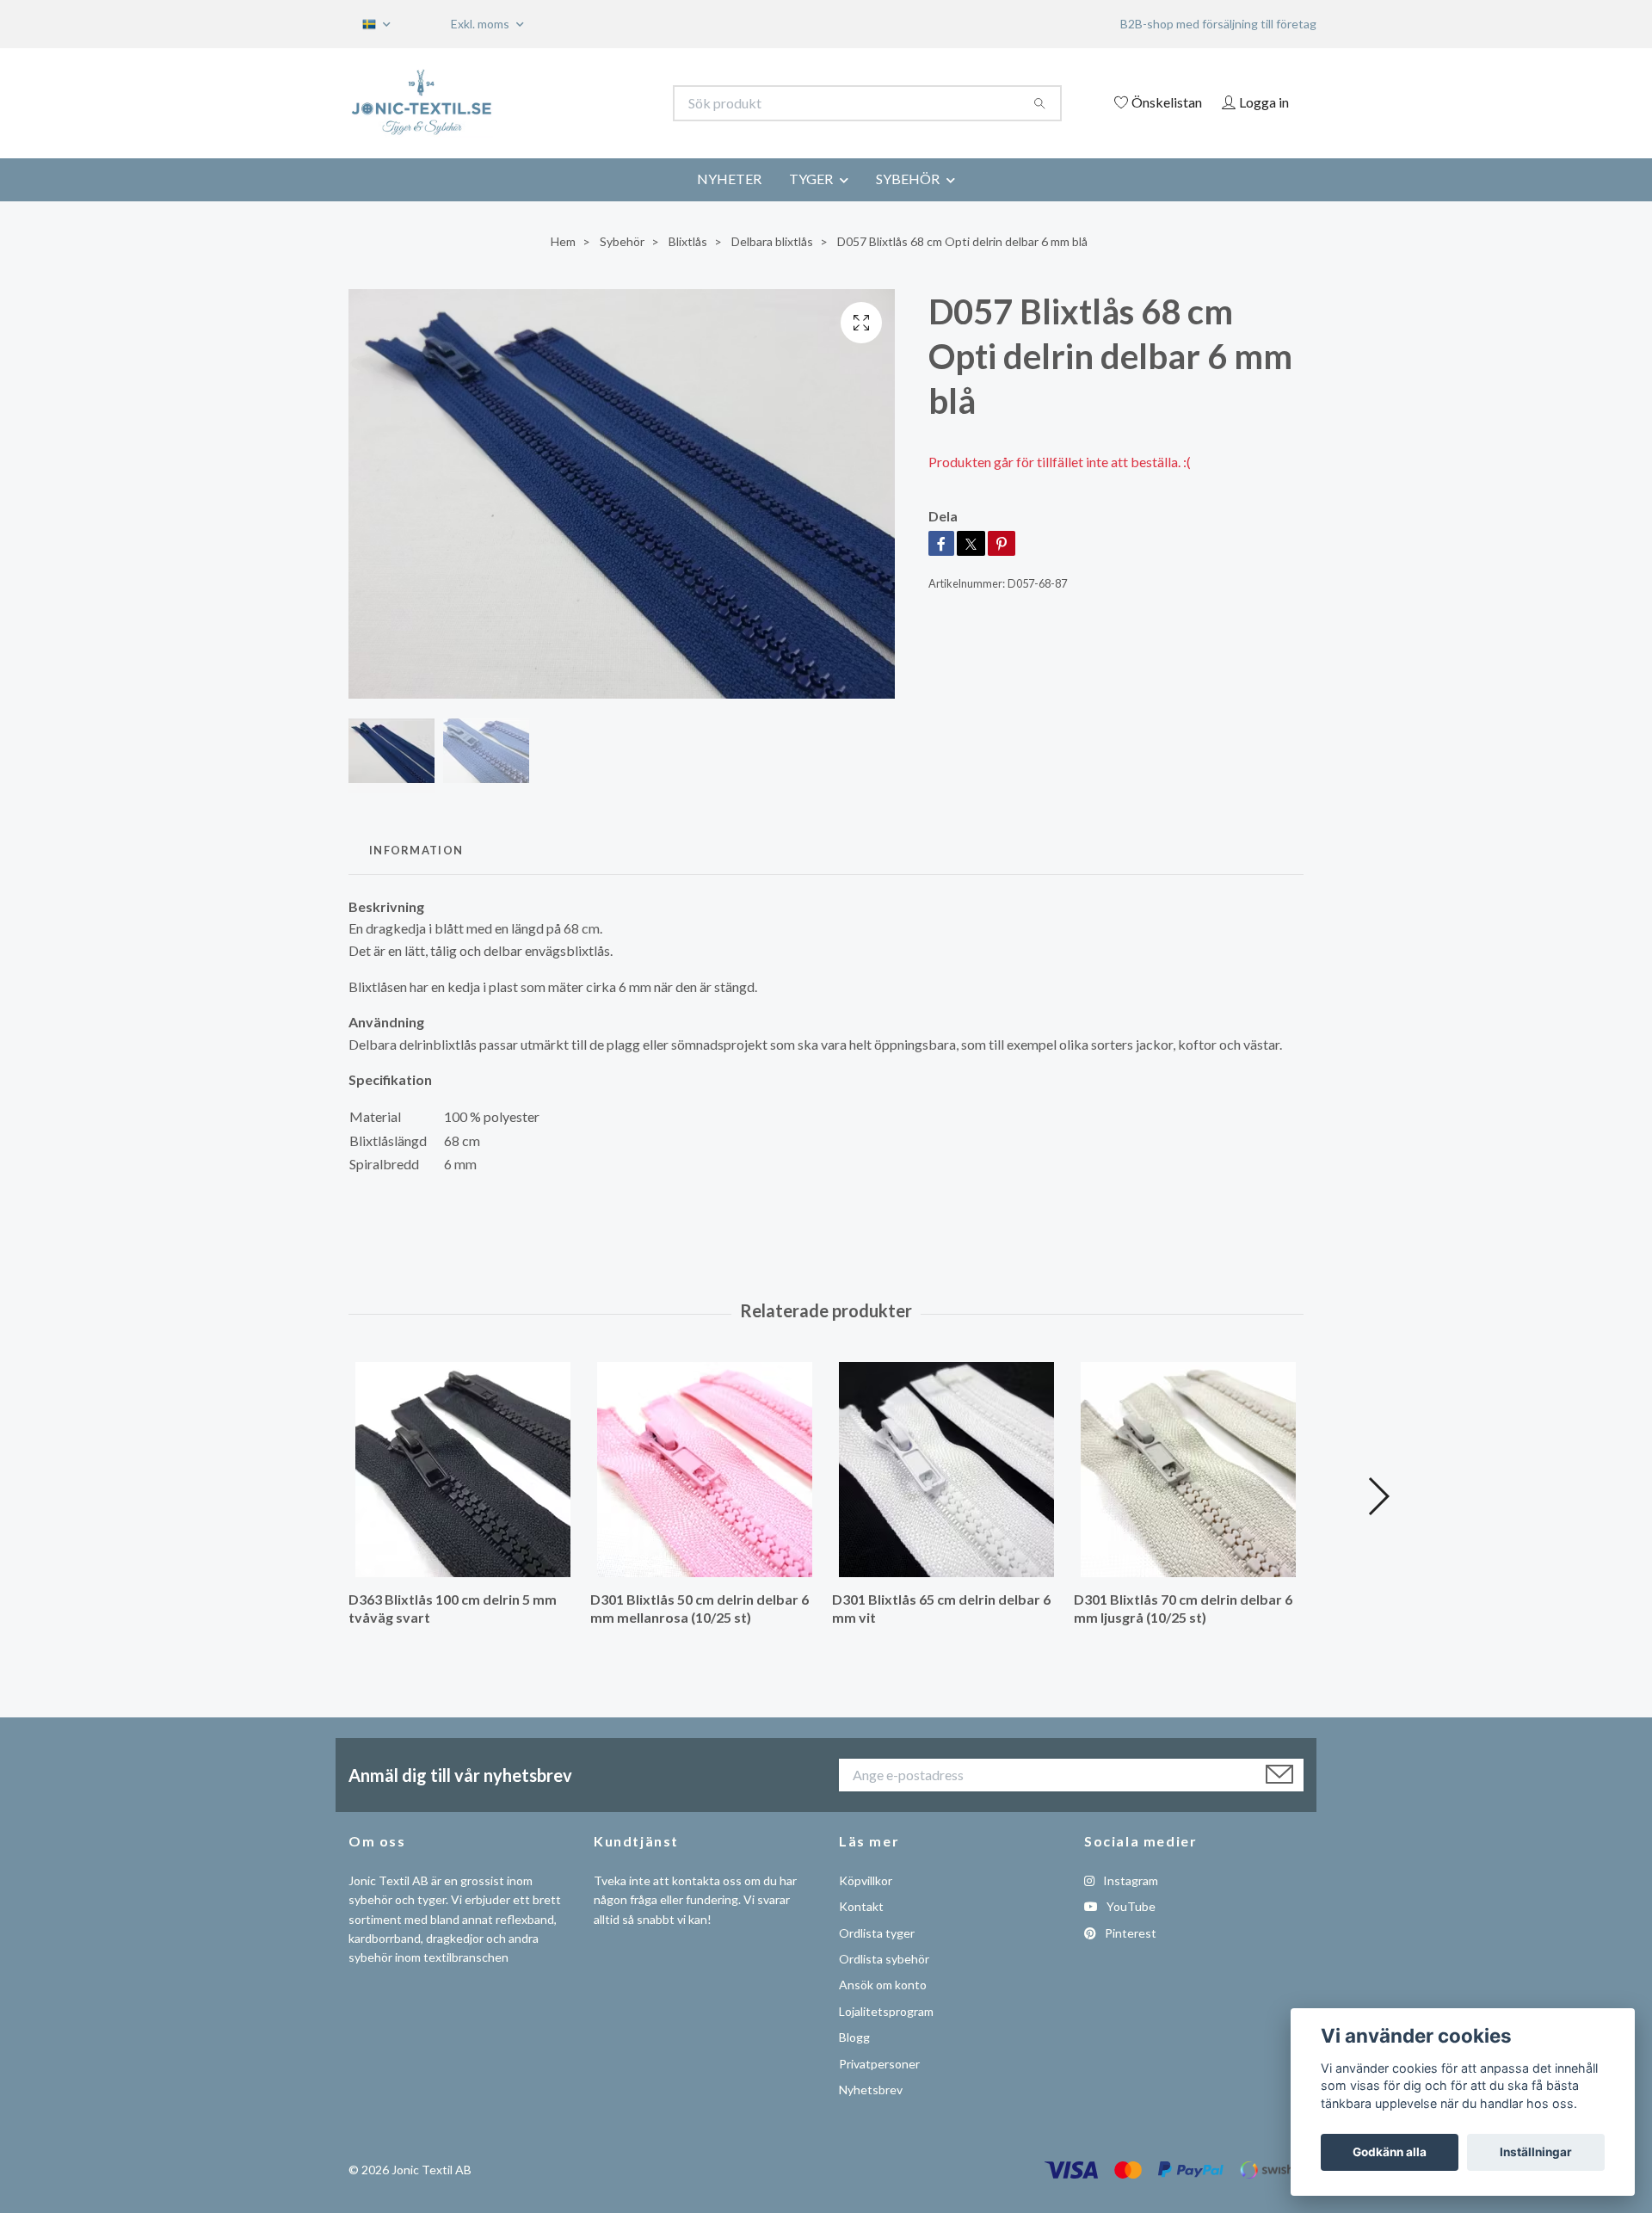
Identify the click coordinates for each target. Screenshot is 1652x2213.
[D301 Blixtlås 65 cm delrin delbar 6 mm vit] (946, 1470)
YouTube (1130, 1906)
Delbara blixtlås (772, 241)
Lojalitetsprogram (886, 2011)
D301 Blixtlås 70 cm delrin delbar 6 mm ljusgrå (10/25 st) (1183, 1608)
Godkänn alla (1390, 2152)
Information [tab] (416, 850)
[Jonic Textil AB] (588, 103)
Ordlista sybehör (884, 1959)
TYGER (811, 179)
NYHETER (729, 179)
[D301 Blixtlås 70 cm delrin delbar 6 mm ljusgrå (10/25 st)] (1188, 1470)
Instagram (1129, 1880)
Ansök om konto (883, 1985)
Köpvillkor (866, 1880)
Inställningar (1536, 2152)
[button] (1378, 1496)
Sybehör (622, 241)
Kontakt (861, 1906)
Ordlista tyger (877, 1933)
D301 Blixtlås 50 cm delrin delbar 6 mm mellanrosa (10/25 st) (700, 1608)
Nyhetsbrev (871, 2090)
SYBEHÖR (908, 179)
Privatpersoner (879, 2064)
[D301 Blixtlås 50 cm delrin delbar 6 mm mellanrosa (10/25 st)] (705, 1470)
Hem (563, 241)
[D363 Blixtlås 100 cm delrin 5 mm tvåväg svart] (463, 1470)
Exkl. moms (481, 24)
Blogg (854, 2037)
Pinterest (1129, 1933)
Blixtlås (688, 241)
